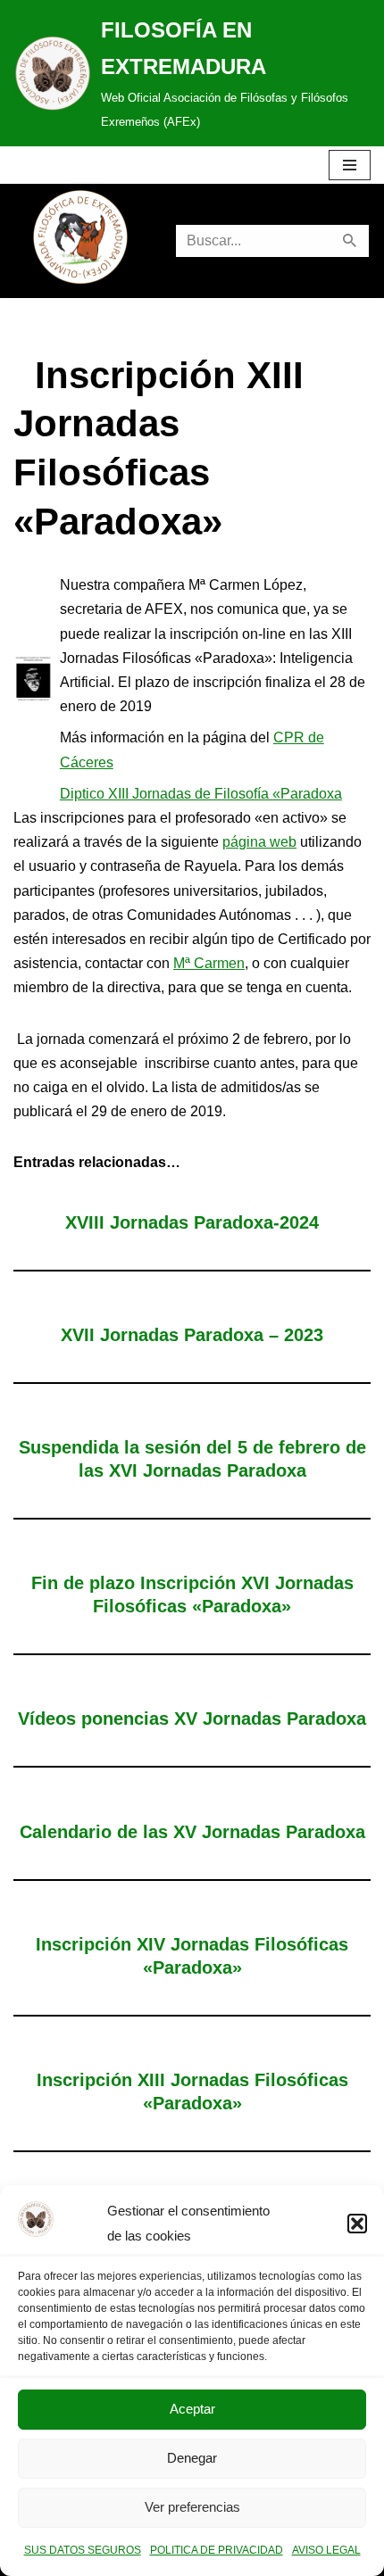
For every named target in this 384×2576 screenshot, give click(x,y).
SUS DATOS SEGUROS (83, 2550)
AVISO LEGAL (326, 2550)
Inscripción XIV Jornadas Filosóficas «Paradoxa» (192, 1956)
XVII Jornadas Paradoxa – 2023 (192, 1335)
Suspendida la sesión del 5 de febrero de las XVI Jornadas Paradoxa (192, 1459)
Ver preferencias (192, 2507)
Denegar (192, 2458)
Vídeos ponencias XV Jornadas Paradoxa (192, 1719)
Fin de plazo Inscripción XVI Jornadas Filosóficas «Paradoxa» (192, 1594)
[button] (357, 2224)
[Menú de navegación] (350, 165)
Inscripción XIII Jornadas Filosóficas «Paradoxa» (192, 2091)
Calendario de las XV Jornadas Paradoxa (192, 1832)
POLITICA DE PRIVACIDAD (217, 2550)
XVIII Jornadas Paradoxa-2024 (192, 1222)
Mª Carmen (209, 963)
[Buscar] (351, 241)
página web (259, 842)
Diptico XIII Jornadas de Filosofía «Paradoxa (201, 794)
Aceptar (192, 2409)
